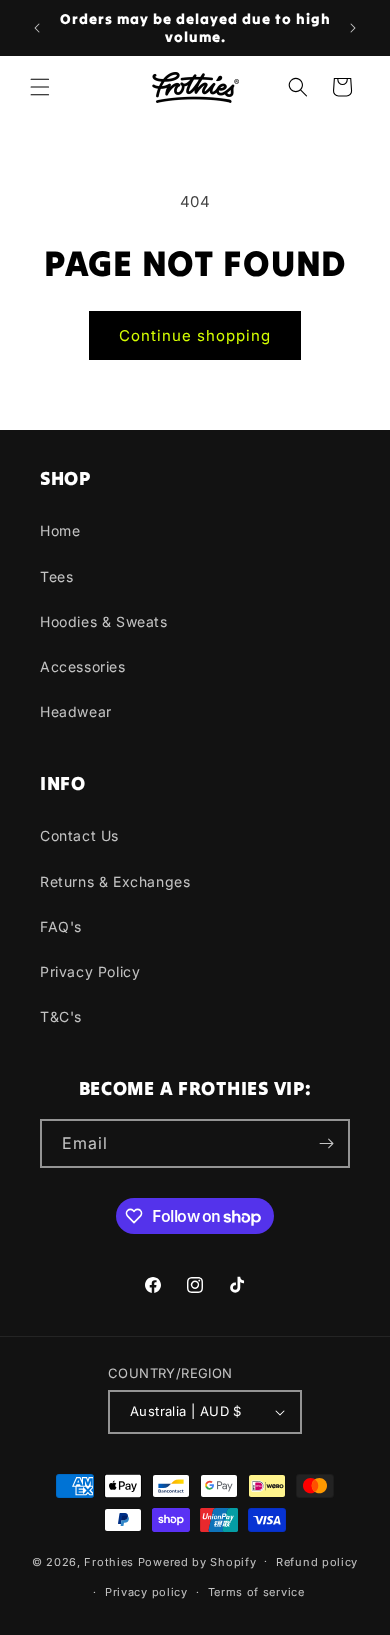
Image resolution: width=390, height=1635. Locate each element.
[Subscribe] (326, 1143)
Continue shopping (195, 335)
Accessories (83, 666)
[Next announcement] (353, 28)
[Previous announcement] (37, 28)
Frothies (109, 1561)
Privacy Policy (90, 971)
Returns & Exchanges (115, 881)
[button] (40, 87)
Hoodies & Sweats (104, 621)
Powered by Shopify (197, 1561)
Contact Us (79, 835)
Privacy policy (146, 1592)
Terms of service (256, 1592)
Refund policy (317, 1562)
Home (60, 530)
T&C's (61, 1016)
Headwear (76, 711)
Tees (56, 576)
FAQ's (61, 926)
